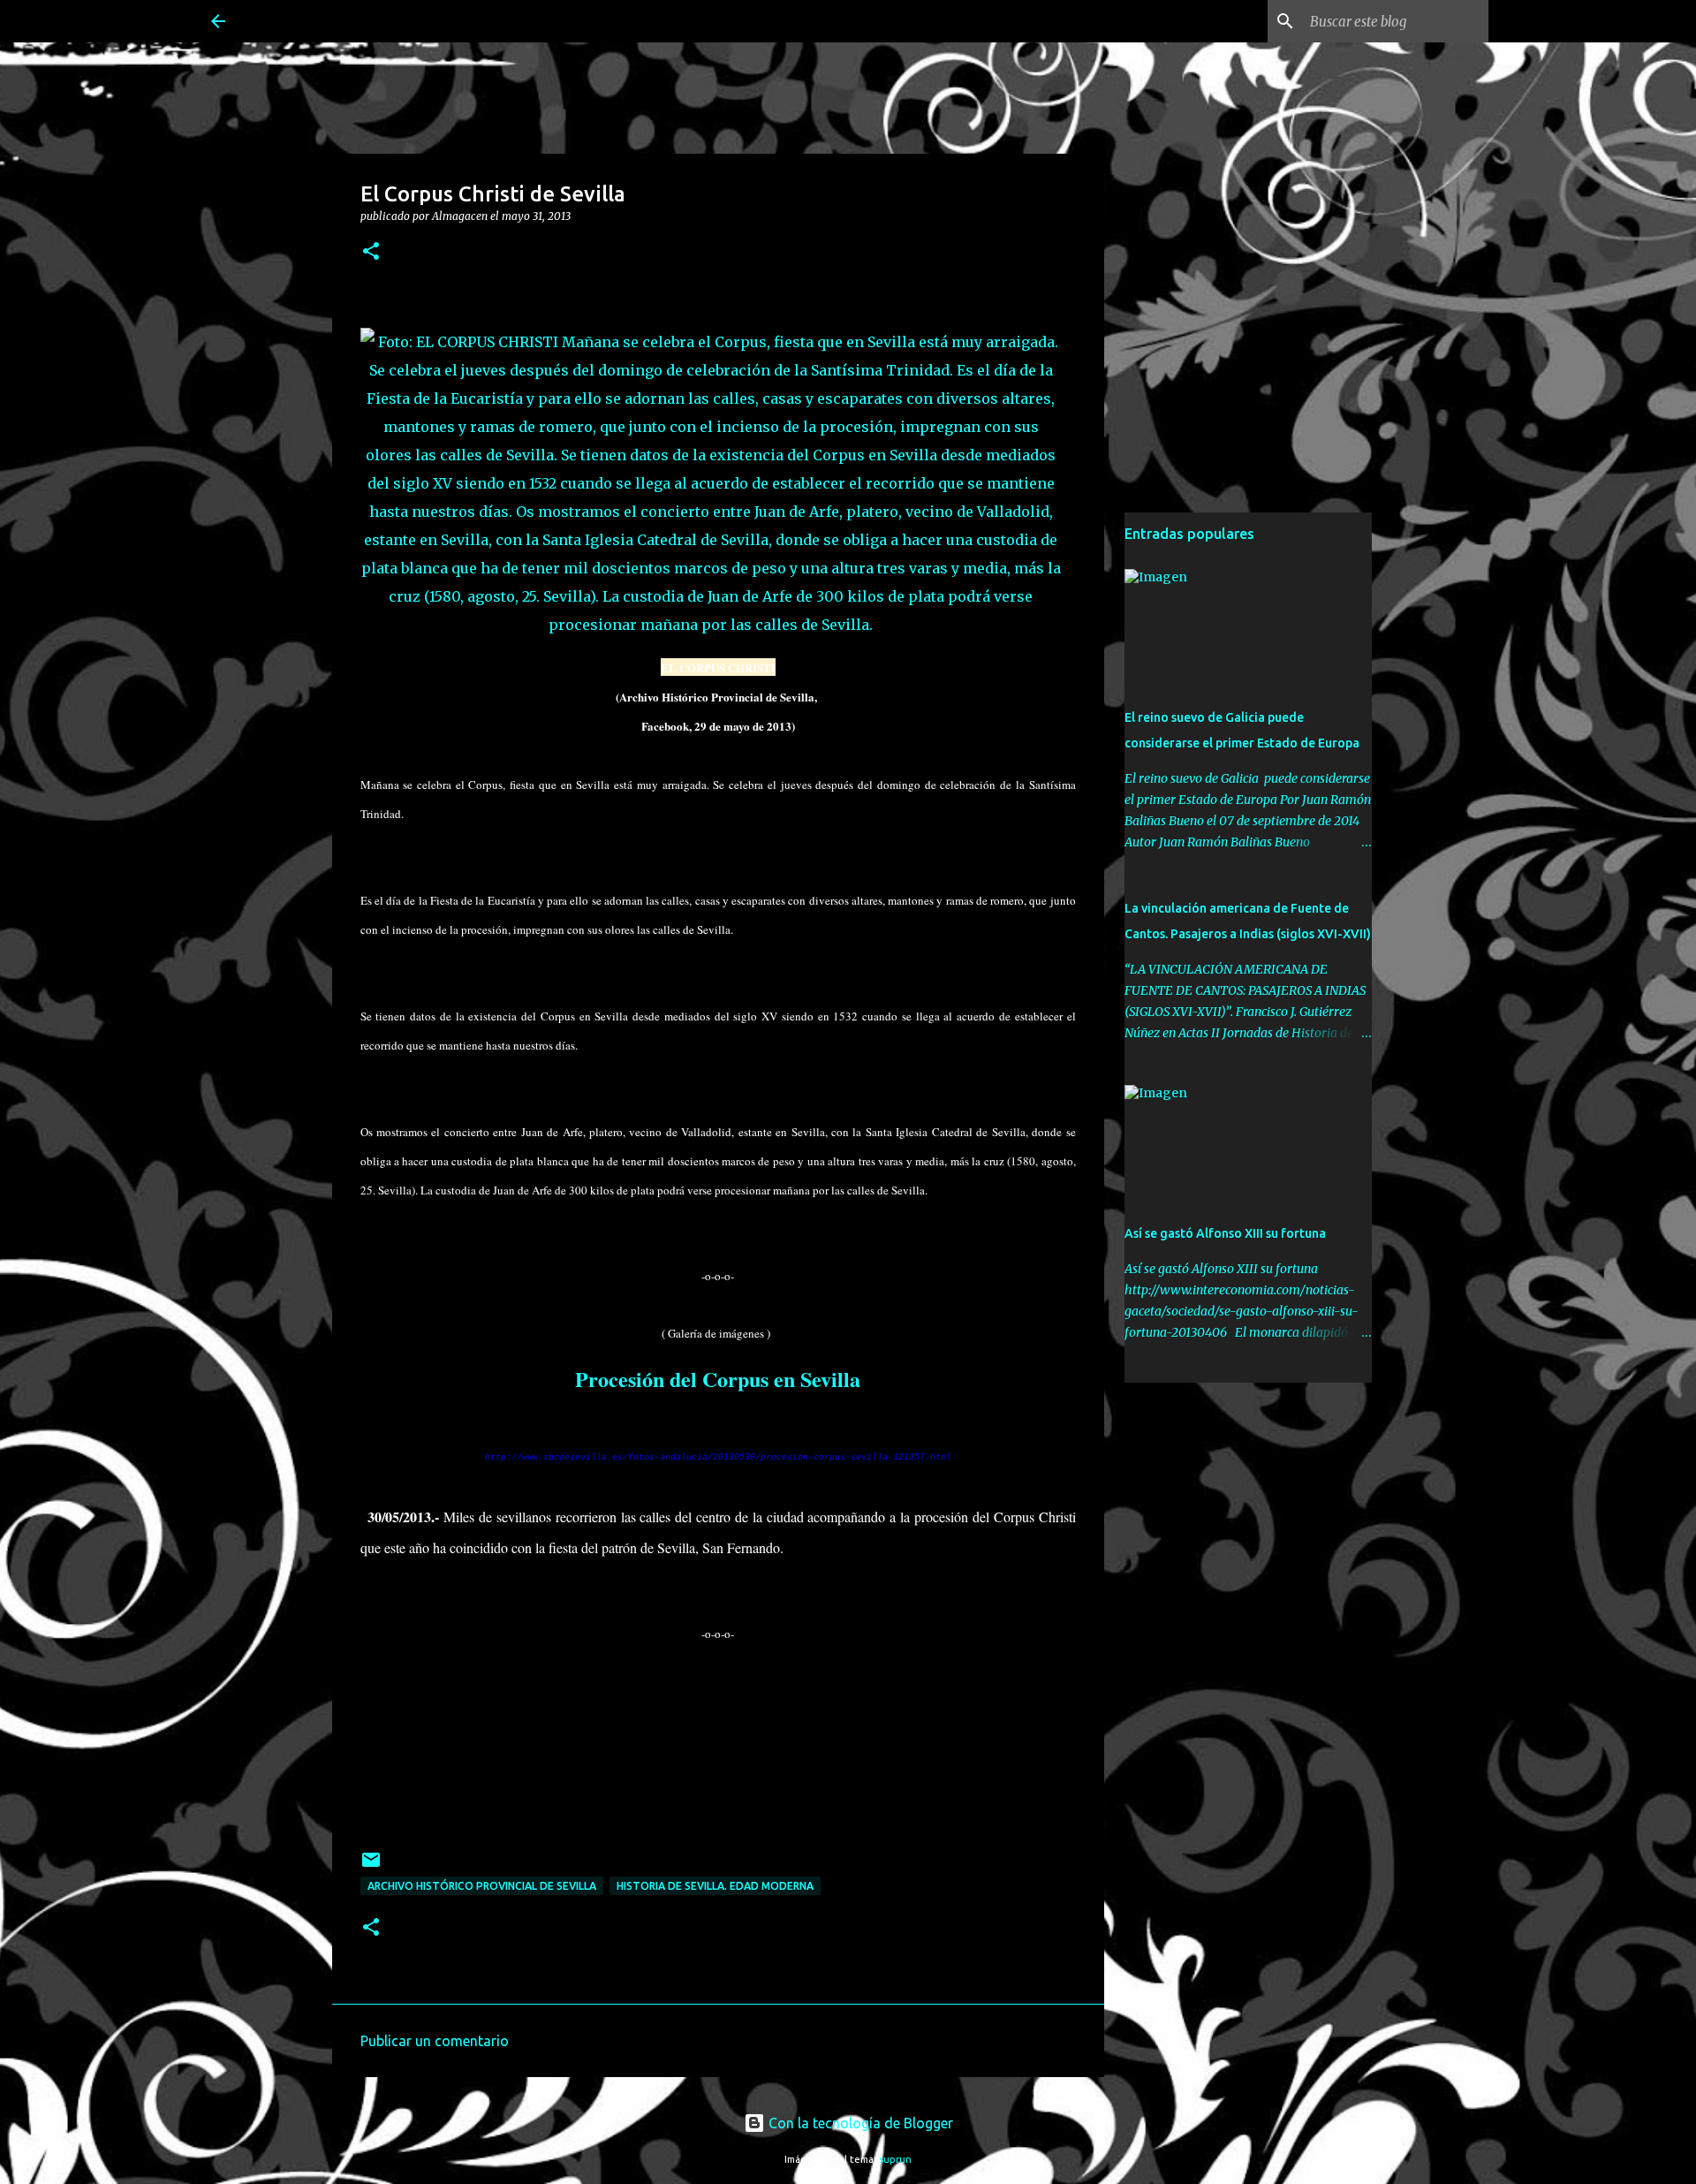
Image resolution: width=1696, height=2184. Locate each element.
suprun (895, 2159)
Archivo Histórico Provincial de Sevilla (482, 1886)
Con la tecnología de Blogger (859, 2123)
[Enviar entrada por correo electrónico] (371, 1866)
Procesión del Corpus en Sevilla (718, 1379)
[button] (371, 252)
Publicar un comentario (435, 2041)
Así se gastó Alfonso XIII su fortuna (1225, 1233)
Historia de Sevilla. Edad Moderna (715, 1886)
